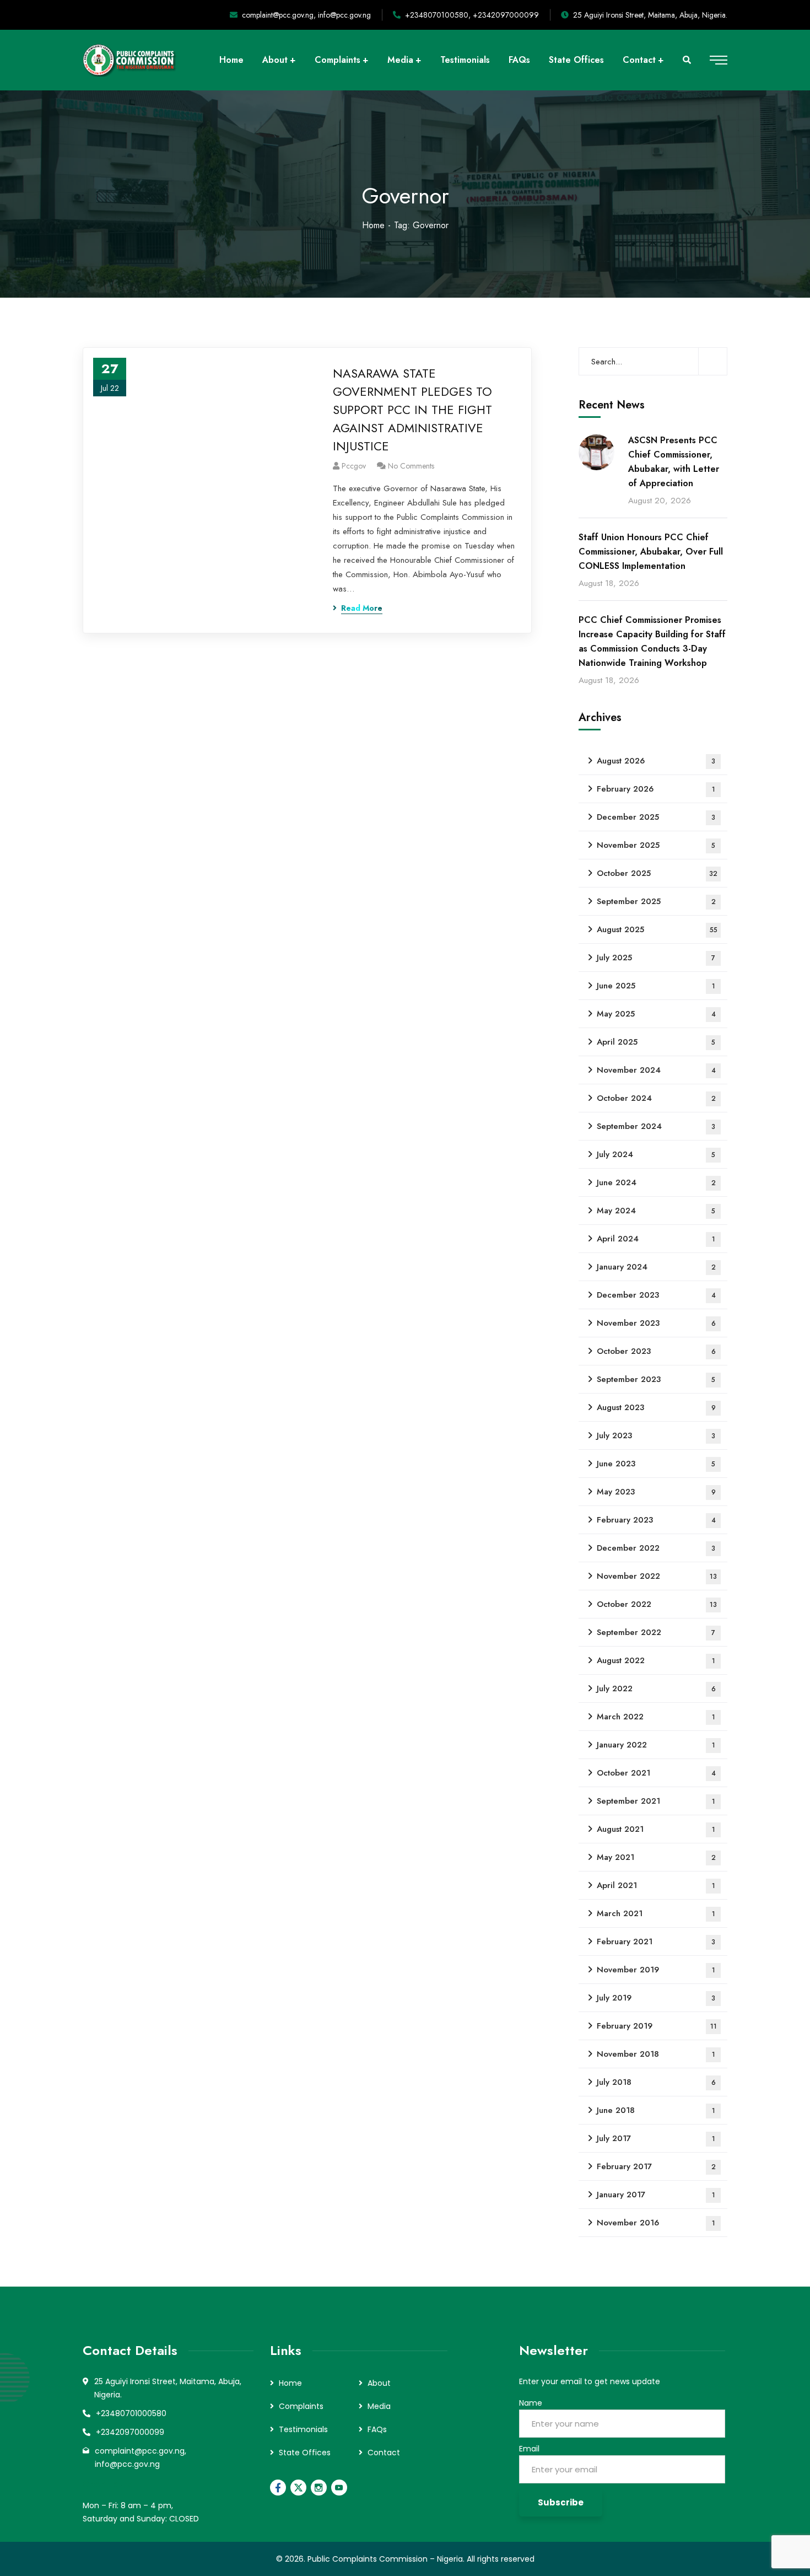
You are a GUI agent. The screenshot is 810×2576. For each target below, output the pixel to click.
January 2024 (656, 1267)
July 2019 (656, 1998)
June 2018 (656, 2110)
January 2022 (656, 1745)
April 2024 (656, 1239)
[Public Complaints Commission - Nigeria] (131, 60)
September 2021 (656, 1801)
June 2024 (656, 1182)
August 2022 (656, 1660)
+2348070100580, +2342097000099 (472, 15)
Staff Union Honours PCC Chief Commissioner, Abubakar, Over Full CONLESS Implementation (651, 552)
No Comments (411, 466)
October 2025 (657, 873)
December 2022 (656, 1548)
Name (531, 2403)
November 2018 (656, 2054)
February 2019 (657, 2026)
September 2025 (656, 901)
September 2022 (656, 1632)
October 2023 (656, 1351)
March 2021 (656, 1913)
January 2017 (656, 2195)
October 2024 (656, 1098)
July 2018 (656, 2082)
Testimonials (303, 2429)
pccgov (354, 466)
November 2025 (656, 845)
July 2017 (656, 2138)
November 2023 (656, 1323)
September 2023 (656, 1379)
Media (379, 2406)
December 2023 (656, 1295)
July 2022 (656, 1688)
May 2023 (656, 1492)
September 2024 (656, 1126)
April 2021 (656, 1885)
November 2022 (657, 1576)
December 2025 (656, 817)
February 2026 (656, 789)
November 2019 (656, 1970)
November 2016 (656, 2223)
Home (373, 225)
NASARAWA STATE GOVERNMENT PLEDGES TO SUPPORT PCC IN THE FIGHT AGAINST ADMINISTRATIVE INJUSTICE (412, 410)
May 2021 (656, 1857)
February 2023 (656, 1520)
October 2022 (657, 1604)
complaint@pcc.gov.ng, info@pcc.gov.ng (306, 15)
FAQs (377, 2429)
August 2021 (656, 1829)
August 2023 (656, 1407)
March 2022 (656, 1717)
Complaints (301, 2406)
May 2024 (656, 1211)
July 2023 (656, 1435)
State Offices (305, 2453)
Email (529, 2449)
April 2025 (656, 1042)
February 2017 (656, 2166)
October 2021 (656, 1773)
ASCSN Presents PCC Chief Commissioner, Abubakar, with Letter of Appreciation (674, 462)
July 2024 (656, 1154)
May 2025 (656, 1014)
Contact (384, 2453)
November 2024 (656, 1070)
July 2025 (656, 958)
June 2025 (656, 986)
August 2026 (656, 761)
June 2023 (656, 1464)
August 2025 (657, 929)
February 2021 (656, 1942)
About (379, 2383)
